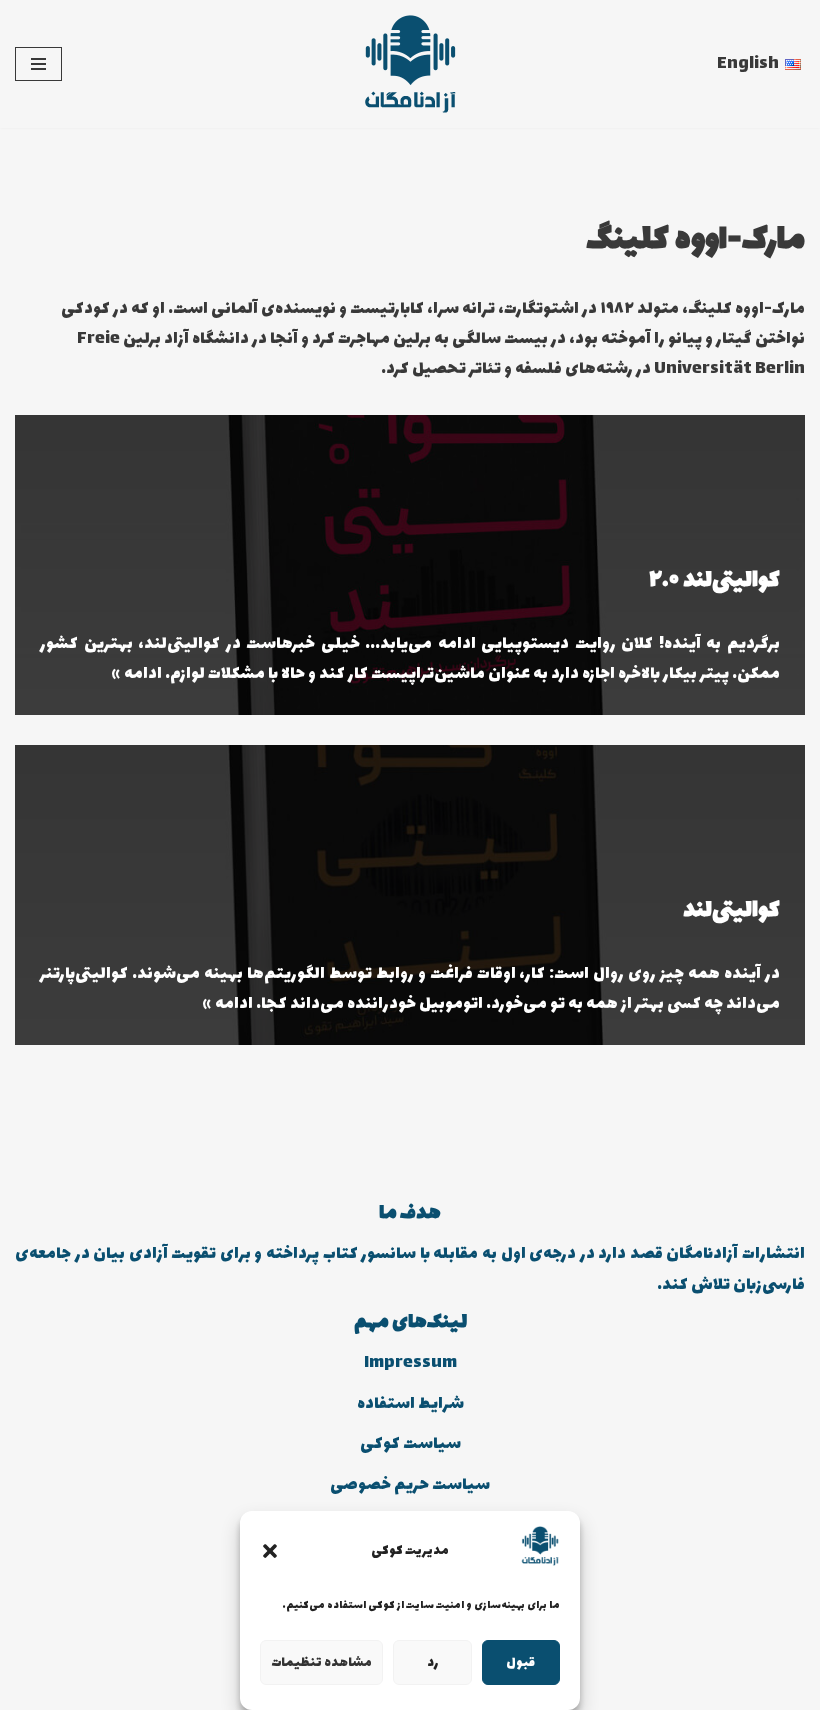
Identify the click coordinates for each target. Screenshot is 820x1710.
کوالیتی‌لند (731, 911)
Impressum (410, 1363)
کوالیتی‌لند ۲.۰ (714, 581)
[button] (270, 1551)
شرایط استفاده (410, 1404)
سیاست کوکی (410, 1444)
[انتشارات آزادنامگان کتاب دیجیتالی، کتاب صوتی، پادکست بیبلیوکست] (410, 64)
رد (432, 1663)
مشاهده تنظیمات (321, 1663)
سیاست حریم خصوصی (410, 1485)
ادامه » (137, 674)
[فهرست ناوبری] (38, 64)
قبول (520, 1663)
